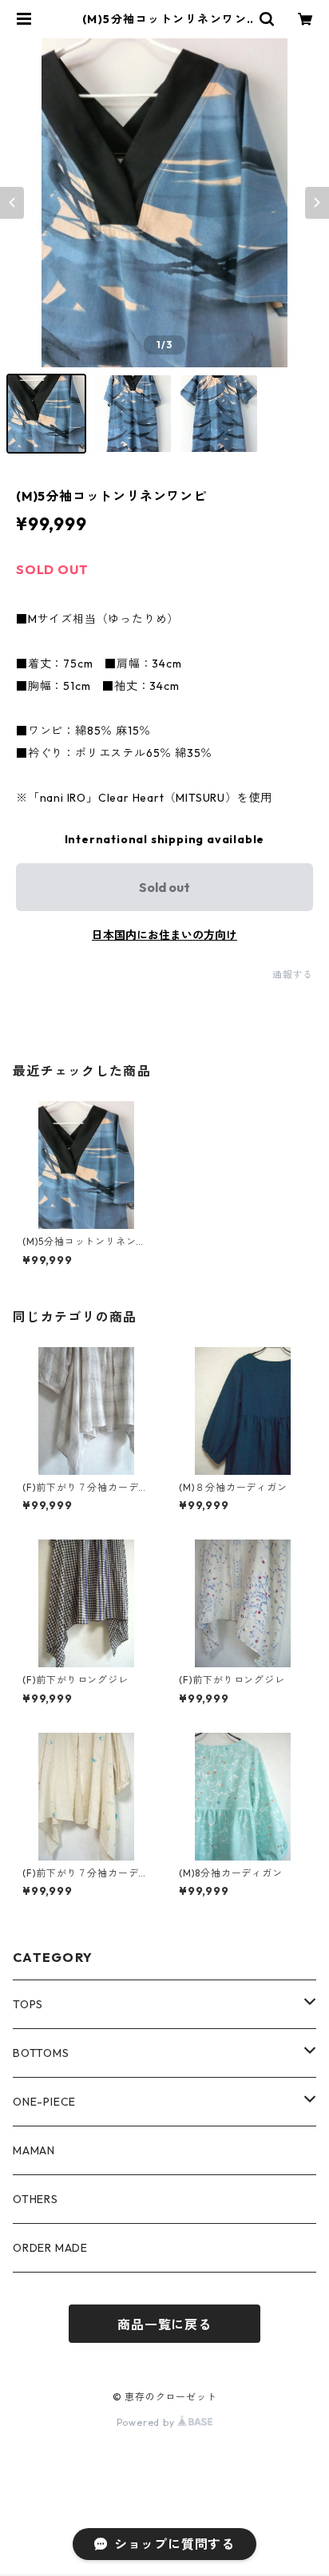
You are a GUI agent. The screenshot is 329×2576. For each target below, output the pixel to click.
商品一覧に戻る (164, 2324)
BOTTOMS (41, 2053)
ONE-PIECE (44, 2102)
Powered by (147, 2422)
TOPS (28, 2004)
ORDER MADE (50, 2248)
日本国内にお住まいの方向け (164, 935)
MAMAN (34, 2150)
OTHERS (36, 2199)
